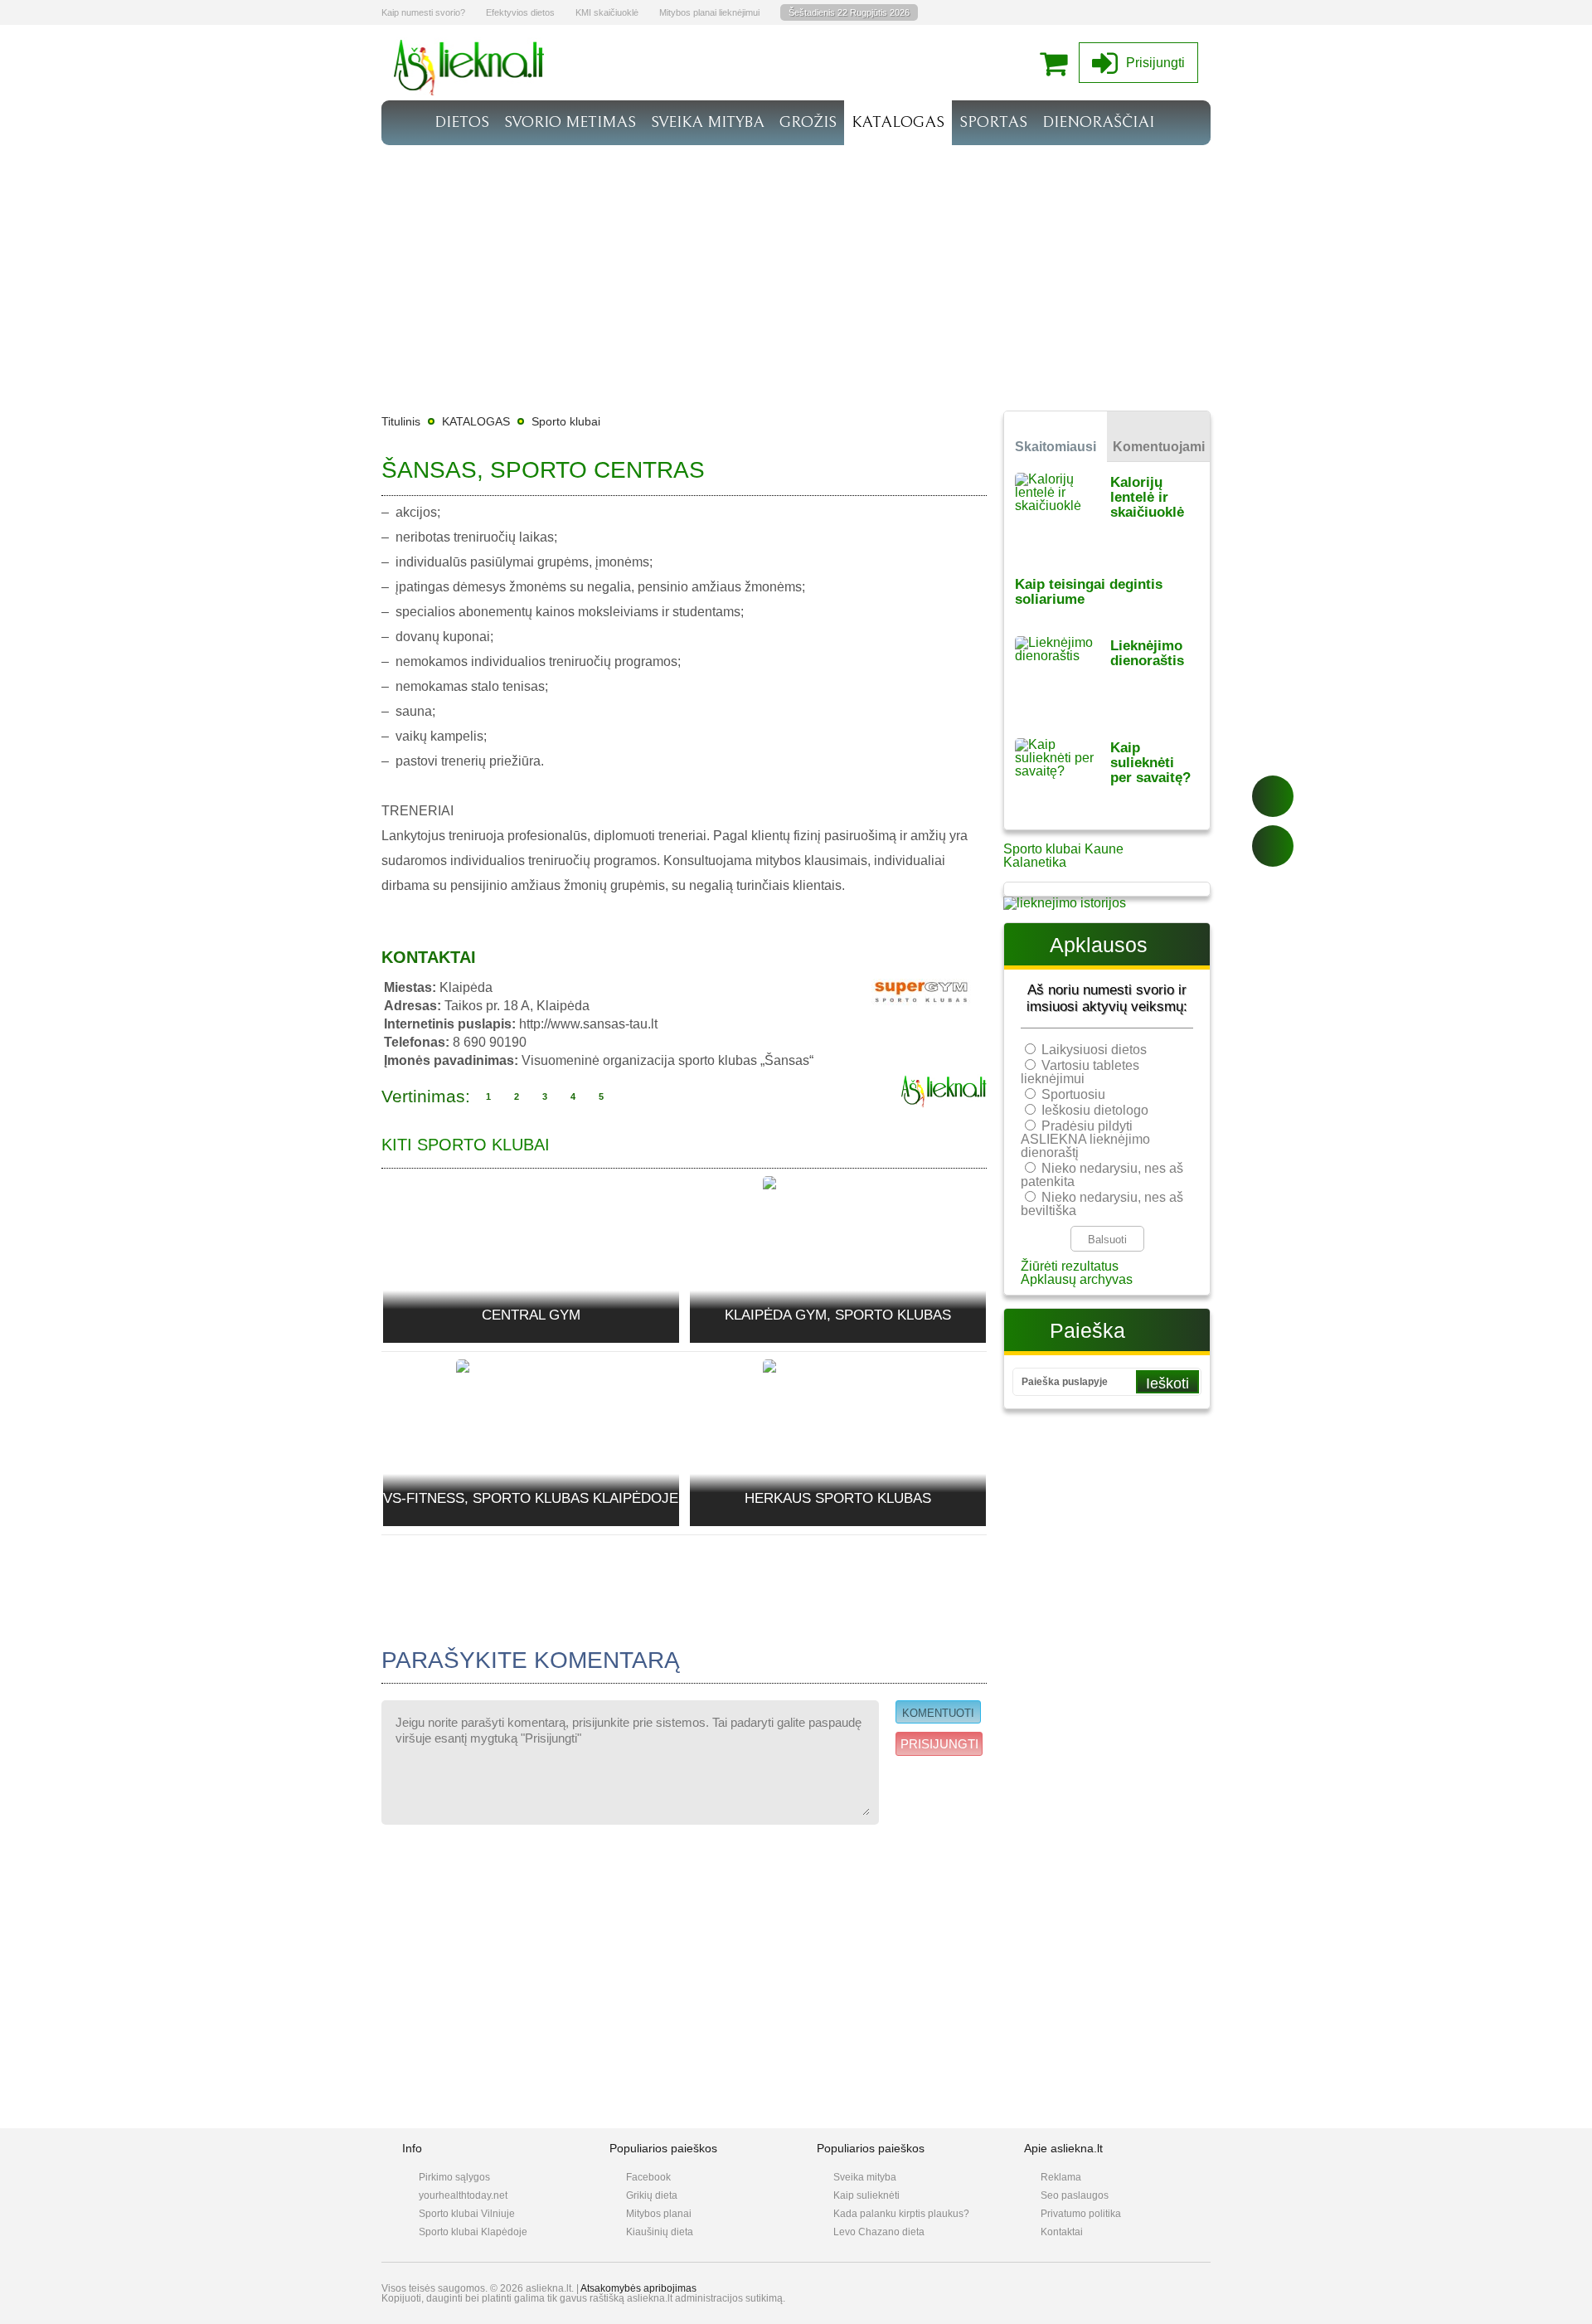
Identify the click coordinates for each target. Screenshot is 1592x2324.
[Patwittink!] (1273, 846)
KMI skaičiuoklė (607, 12)
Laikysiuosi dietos (1094, 1050)
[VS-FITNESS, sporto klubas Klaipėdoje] (531, 1384)
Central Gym (531, 1315)
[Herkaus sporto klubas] (837, 1376)
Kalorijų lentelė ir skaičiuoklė (1147, 497)
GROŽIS (808, 122)
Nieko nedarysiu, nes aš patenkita (1102, 1175)
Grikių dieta (652, 2195)
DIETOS (462, 122)
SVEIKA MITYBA (708, 122)
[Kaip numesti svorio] (469, 91)
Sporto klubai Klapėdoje (473, 2232)
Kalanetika (1035, 862)
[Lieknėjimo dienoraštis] (1063, 676)
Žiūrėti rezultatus (1070, 1266)
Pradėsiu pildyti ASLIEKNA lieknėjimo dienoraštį (1085, 1139)
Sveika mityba (865, 2177)
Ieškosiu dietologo (1095, 1110)
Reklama (1061, 2177)
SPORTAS (993, 122)
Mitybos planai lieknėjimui (709, 12)
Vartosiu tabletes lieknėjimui (1080, 1072)
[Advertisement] (796, 270)
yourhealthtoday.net (463, 2195)
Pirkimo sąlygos (454, 2177)
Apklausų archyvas (1077, 1279)
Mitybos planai (659, 2214)
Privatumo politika (1081, 2214)
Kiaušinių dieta (660, 2232)
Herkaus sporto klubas (838, 1498)
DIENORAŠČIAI (1098, 122)
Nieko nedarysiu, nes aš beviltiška (1102, 1204)
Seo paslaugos (1075, 2195)
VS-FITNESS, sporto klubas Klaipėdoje (531, 1498)
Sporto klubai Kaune (1063, 849)
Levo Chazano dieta (879, 2232)
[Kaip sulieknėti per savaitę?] (1063, 778)
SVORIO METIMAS (570, 122)
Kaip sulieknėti (866, 2195)
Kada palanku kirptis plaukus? (901, 2214)
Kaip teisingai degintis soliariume (1089, 592)
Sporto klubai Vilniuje (467, 2214)
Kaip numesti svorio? (423, 12)
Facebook (648, 2177)
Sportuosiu (1073, 1094)
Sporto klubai (566, 421)
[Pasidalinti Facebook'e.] (1273, 796)
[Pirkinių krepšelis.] (1058, 63)
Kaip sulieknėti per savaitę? (1150, 763)
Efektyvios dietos (520, 12)
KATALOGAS (898, 122)
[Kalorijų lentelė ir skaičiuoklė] (1063, 513)
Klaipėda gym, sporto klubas (838, 1315)
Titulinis (401, 421)
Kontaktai (1062, 2232)
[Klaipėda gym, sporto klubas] (837, 1193)
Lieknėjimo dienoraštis (1147, 653)
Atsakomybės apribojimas (638, 2288)
